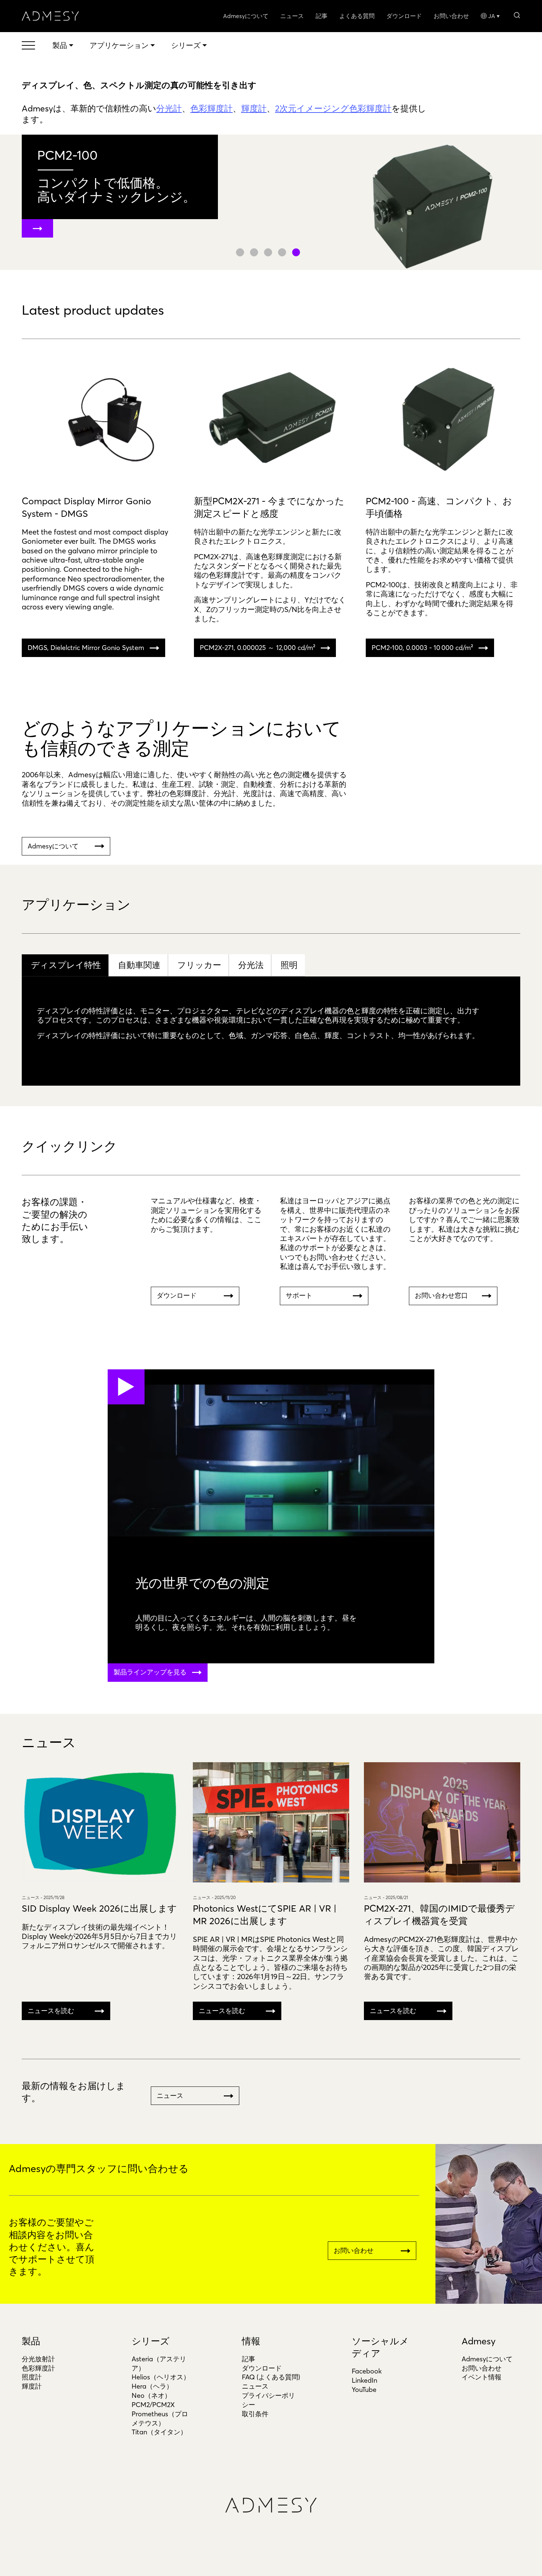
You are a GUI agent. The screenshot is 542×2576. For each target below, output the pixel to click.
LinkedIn (364, 2380)
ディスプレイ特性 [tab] (66, 965)
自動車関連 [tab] (139, 965)
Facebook (367, 2371)
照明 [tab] (289, 965)
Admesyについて (246, 16)
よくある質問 (357, 16)
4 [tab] (282, 252)
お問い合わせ (451, 16)
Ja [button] (492, 16)
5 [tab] (296, 252)
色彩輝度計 (211, 108)
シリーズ (151, 2341)
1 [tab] (240, 252)
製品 (31, 2341)
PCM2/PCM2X (153, 2405)
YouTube (364, 2390)
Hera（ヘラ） (152, 2386)
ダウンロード (404, 16)
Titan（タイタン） (159, 2432)
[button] (517, 15)
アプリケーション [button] (119, 45)
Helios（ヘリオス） (161, 2377)
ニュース (292, 16)
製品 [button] (60, 45)
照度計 (32, 2377)
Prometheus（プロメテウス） (160, 2418)
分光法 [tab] (251, 965)
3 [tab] (268, 252)
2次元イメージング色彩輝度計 (333, 108)
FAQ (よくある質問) (271, 2377)
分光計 (169, 108)
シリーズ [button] (186, 45)
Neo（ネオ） (151, 2395)
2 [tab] (254, 252)
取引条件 (255, 2414)
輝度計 (254, 108)
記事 (322, 16)
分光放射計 (38, 2359)
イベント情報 (482, 2377)
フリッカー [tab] (199, 965)
